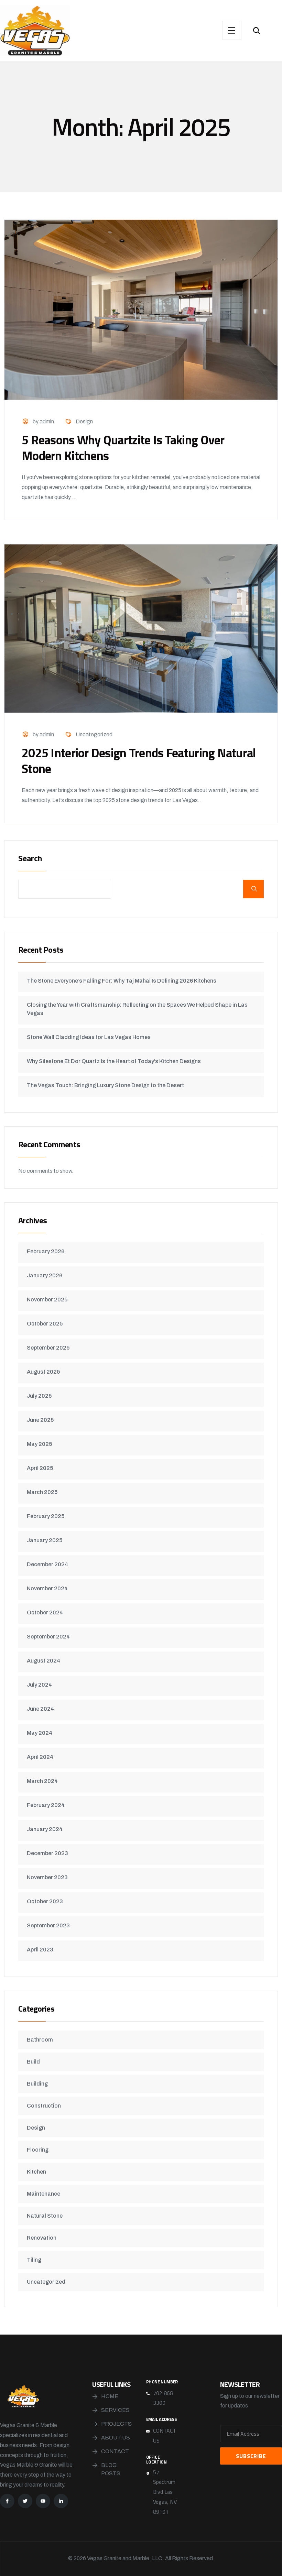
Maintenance (44, 2194)
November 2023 (47, 1877)
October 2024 (45, 1612)
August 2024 (44, 1661)
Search (30, 859)
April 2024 (40, 1757)
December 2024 (47, 1564)
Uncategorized (94, 734)
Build (33, 2062)
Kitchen (36, 2172)
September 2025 (48, 1348)
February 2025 (46, 1516)
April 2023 (40, 1950)
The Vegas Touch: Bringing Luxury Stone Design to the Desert (105, 1085)
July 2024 (39, 1685)
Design (84, 421)
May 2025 (39, 1444)
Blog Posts (111, 2469)
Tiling (34, 2260)
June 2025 (40, 1420)
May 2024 (40, 1733)
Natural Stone (45, 2216)
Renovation (42, 2238)
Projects (116, 2424)
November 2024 (47, 1588)
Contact (115, 2451)
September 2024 (48, 1637)
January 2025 (45, 1540)
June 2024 (40, 1709)
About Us (116, 2438)
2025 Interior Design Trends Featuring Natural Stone (139, 761)
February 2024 (46, 1805)
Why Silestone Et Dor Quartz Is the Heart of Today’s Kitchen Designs (114, 1061)
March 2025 (42, 1492)
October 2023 (45, 1901)
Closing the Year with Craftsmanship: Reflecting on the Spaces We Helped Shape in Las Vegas (137, 1009)
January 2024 (45, 1829)
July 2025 (39, 1396)
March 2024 (42, 1781)
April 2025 (40, 1468)
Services (115, 2410)
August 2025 (43, 1372)
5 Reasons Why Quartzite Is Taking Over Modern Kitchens (123, 448)
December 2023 (47, 1853)
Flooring (38, 2150)
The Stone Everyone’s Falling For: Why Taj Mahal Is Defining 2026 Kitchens (122, 981)
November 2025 (47, 1300)
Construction (44, 2106)
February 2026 (46, 1251)
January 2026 (45, 1275)
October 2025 (45, 1324)
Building (37, 2084)
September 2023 (48, 1925)
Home (110, 2396)
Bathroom (40, 2040)
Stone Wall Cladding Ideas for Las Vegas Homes (89, 1037)
